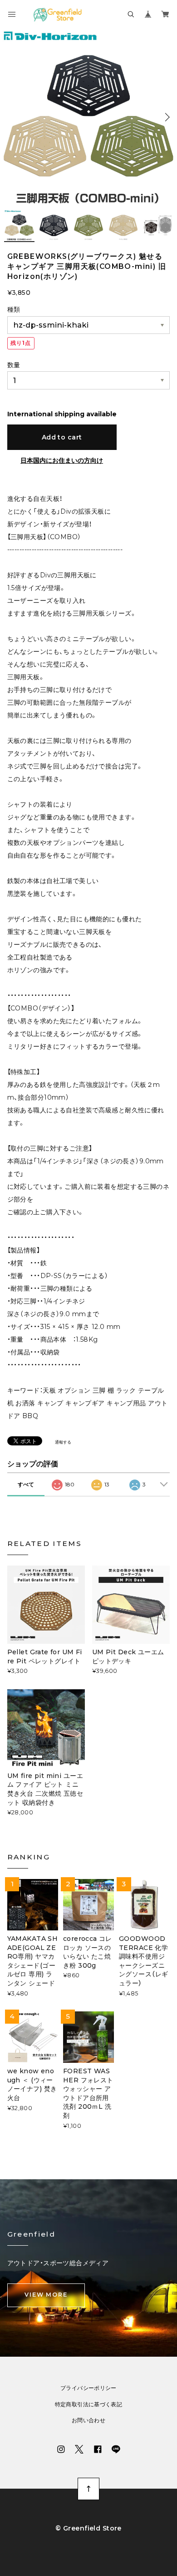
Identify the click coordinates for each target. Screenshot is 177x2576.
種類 (14, 309)
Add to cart (62, 437)
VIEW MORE (46, 2295)
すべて (26, 1484)
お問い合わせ (88, 2420)
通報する (63, 1442)
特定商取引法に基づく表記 (89, 2404)
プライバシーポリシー (88, 2388)
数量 (14, 365)
